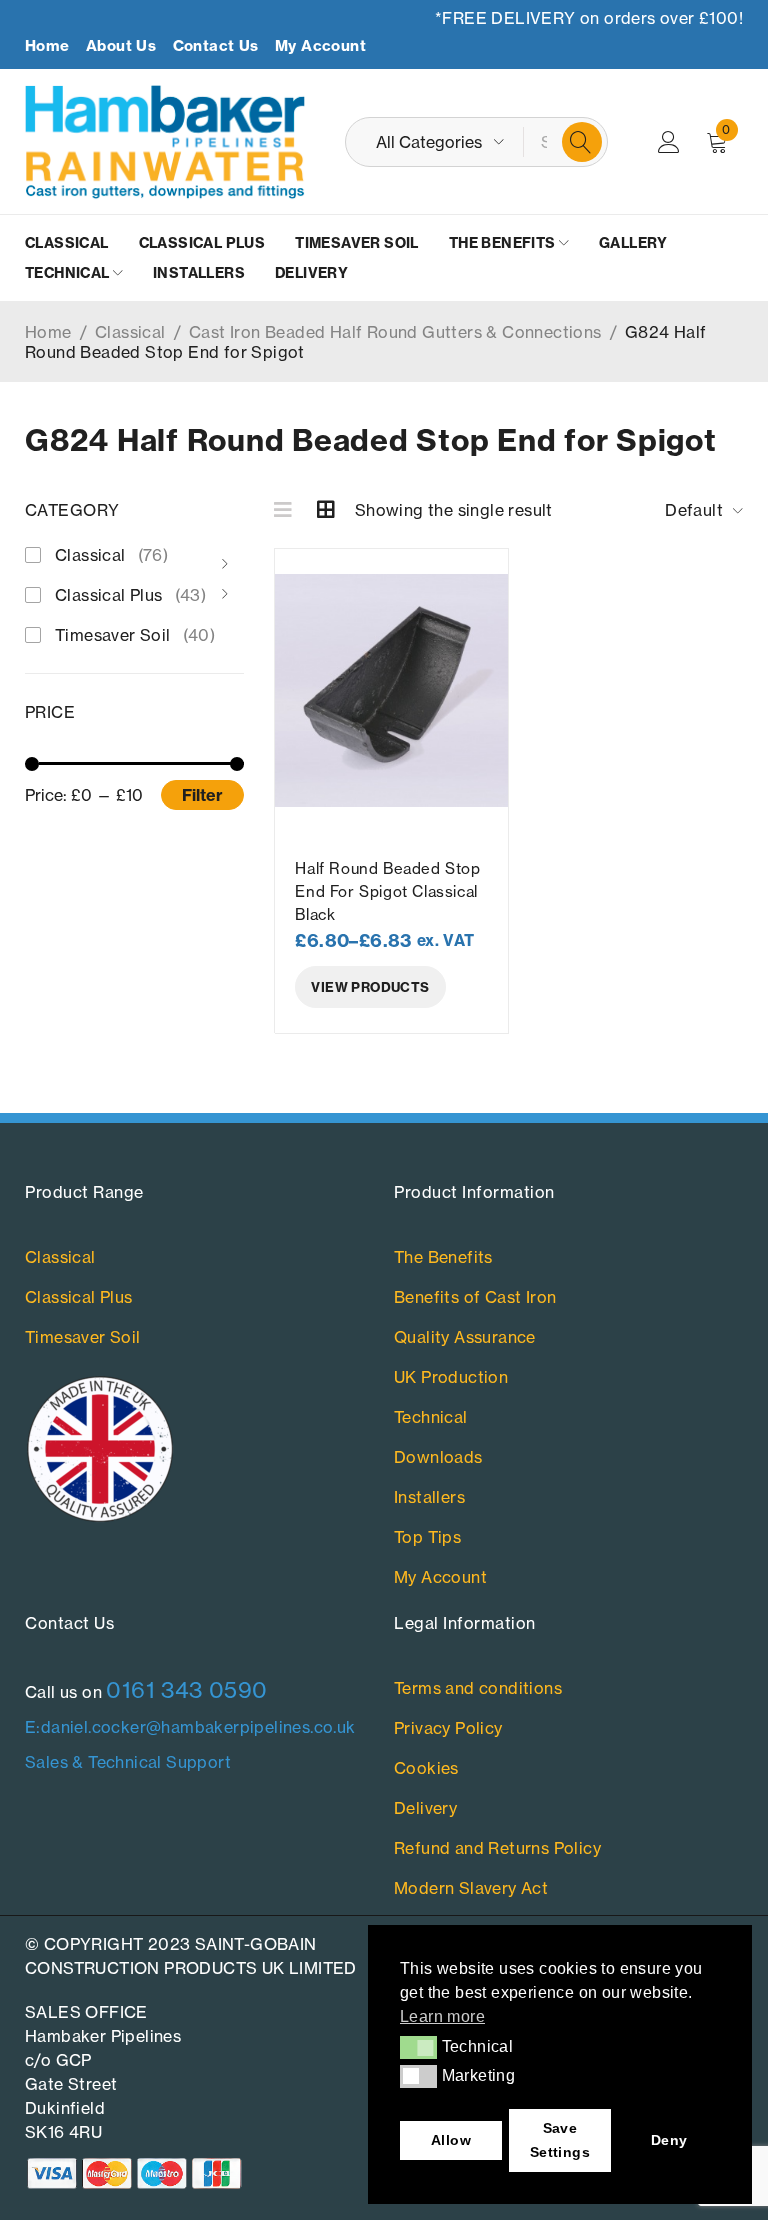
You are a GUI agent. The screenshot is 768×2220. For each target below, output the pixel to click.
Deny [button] (669, 2140)
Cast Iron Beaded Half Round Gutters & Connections (395, 332)
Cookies (426, 1768)
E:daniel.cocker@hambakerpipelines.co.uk (190, 1727)
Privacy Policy (448, 1728)
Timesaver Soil (135, 635)
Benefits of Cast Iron (475, 1297)
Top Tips (427, 1537)
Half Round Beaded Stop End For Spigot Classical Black (387, 891)
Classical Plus (130, 595)
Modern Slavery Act (471, 1888)
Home (47, 45)
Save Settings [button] (560, 2140)
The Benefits (443, 1257)
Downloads (438, 1457)
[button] (418, 2047)
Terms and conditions (478, 1688)
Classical (130, 332)
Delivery (425, 1808)
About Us (121, 45)
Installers (429, 1497)
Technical (431, 1417)
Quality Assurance (465, 1337)
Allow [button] (451, 2140)
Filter (202, 795)
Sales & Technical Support (128, 1762)
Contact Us (216, 45)
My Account (320, 45)
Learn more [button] (442, 2016)
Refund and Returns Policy (497, 1848)
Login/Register (669, 142)
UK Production (451, 1377)
